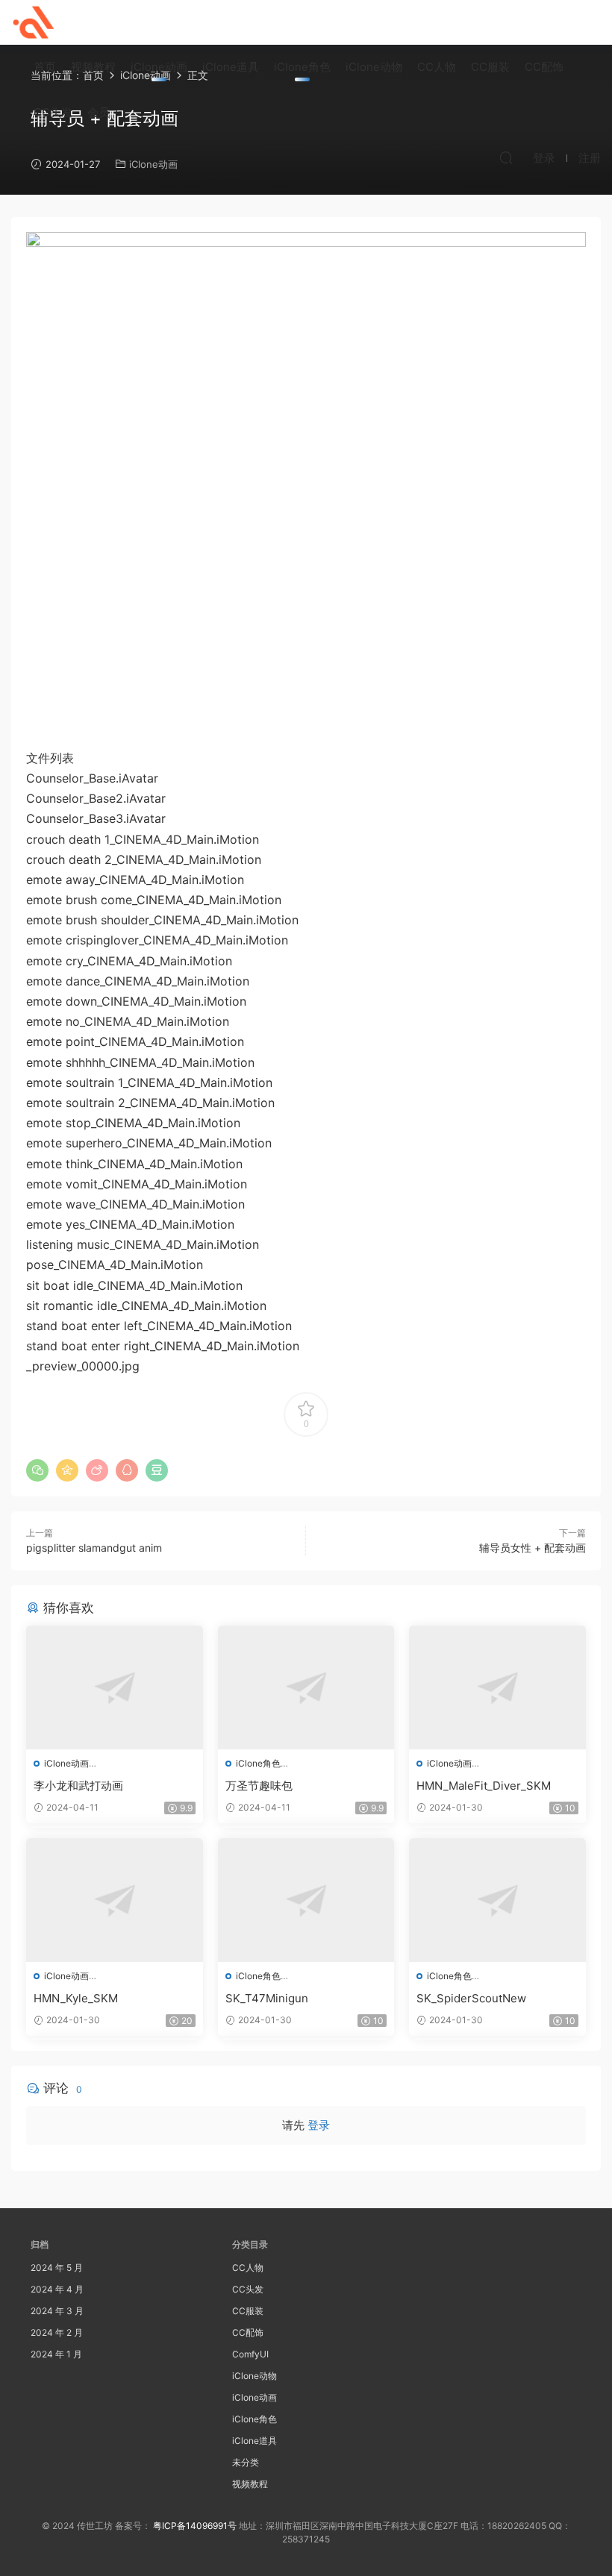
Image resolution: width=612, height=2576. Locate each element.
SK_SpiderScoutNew (471, 1998)
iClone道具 (231, 67)
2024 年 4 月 (57, 2289)
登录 (319, 2125)
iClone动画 (159, 67)
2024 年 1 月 (56, 2354)
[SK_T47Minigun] (306, 1900)
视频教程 (93, 67)
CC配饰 (544, 67)
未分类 (246, 2462)
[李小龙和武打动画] (115, 1687)
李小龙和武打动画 (78, 1786)
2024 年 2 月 (57, 2332)
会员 (99, 112)
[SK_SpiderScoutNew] (497, 1900)
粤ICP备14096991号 (195, 2526)
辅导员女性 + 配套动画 (533, 1548)
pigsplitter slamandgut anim (94, 1548)
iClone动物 (374, 67)
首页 (45, 67)
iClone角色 (302, 67)
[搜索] (506, 157)
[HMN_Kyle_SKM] (115, 1900)
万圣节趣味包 (259, 1786)
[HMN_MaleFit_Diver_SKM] (497, 1687)
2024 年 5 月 (57, 2268)
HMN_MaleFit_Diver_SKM (484, 1786)
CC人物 (437, 67)
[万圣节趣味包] (306, 1687)
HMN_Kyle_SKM (76, 1998)
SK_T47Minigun (267, 1998)
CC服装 (490, 67)
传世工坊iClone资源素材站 (34, 22)
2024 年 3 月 (57, 2311)
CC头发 (53, 112)
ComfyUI (250, 2354)
